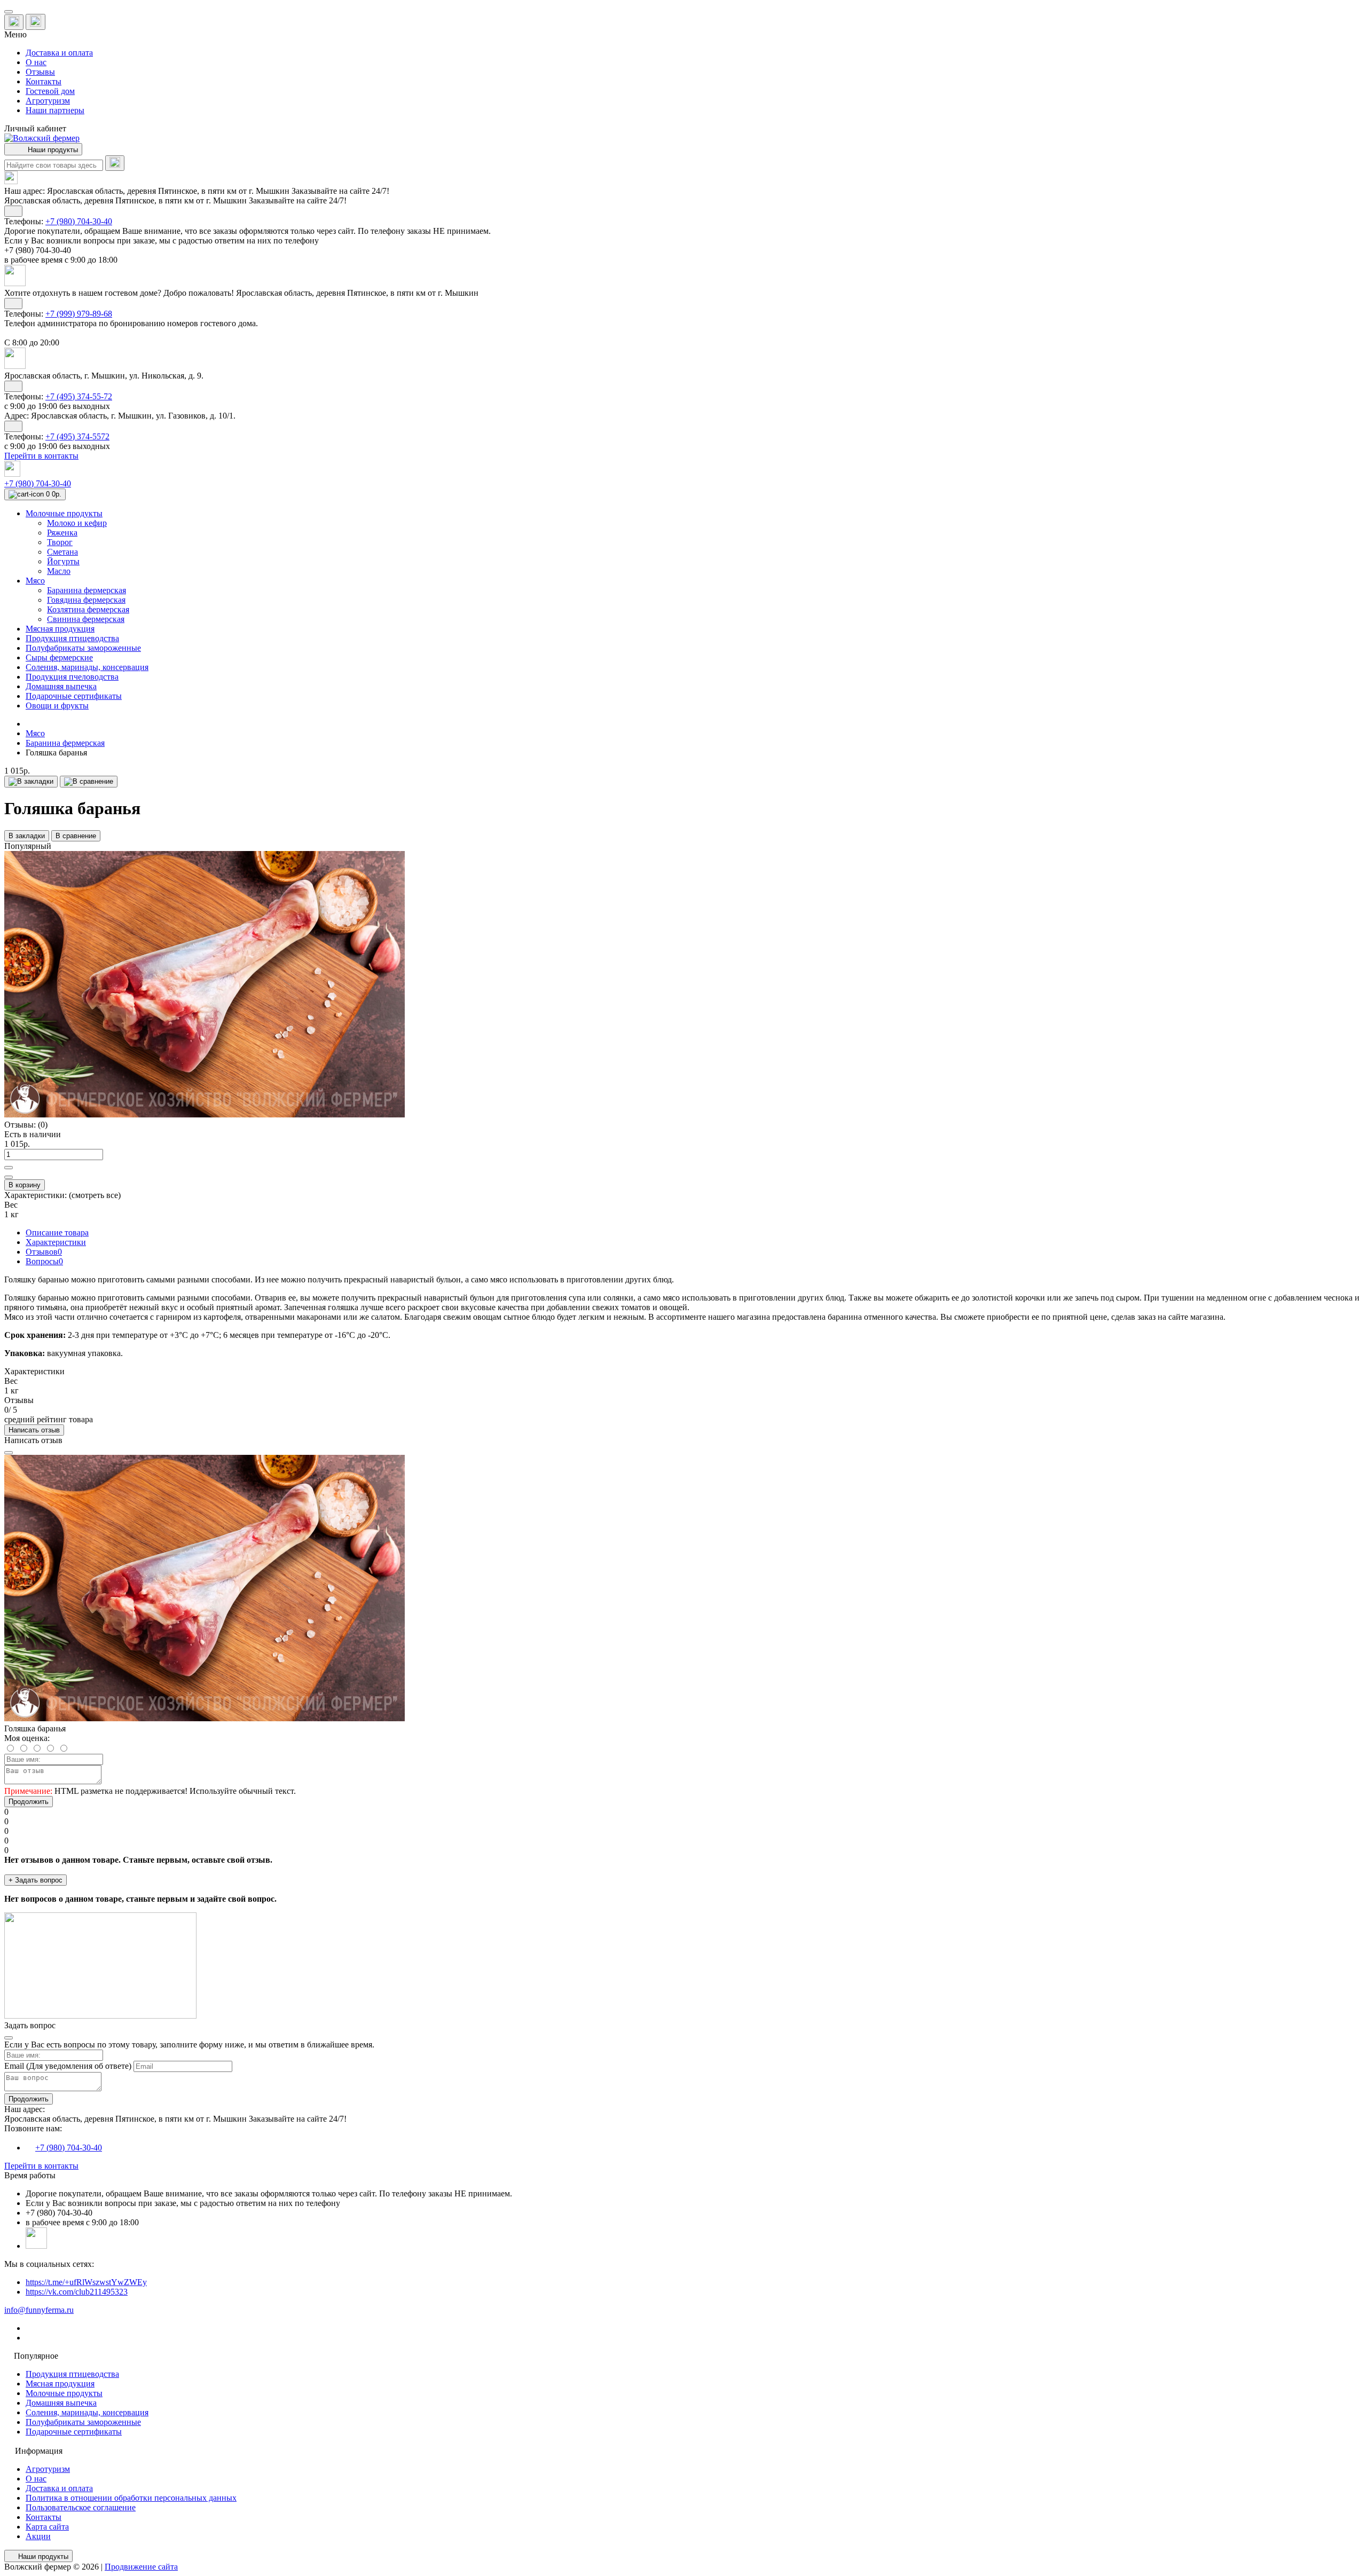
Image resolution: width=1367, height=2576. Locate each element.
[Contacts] (36, 22)
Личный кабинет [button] (35, 128)
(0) (43, 1125)
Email (14, 2066)
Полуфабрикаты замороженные (83, 2422)
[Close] (9, 1453)
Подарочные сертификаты (74, 2432)
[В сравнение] (89, 782)
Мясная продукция (60, 2384)
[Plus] (9, 1168)
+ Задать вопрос (36, 1880)
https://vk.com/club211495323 (77, 2292)
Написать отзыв (34, 1430)
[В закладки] (31, 782)
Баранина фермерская (65, 743)
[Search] (115, 163)
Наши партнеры (55, 110)
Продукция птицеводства (72, 2374)
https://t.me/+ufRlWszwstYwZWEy (86, 2282)
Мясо (35, 733)
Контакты (44, 81)
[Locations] (14, 22)
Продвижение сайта (141, 2567)
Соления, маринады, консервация (87, 2412)
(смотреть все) (95, 1195)
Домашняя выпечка (61, 2403)
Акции (38, 2536)
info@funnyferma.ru (39, 2310)
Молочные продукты (64, 2393)
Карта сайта (47, 2527)
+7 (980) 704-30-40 (79, 221)
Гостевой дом (50, 91)
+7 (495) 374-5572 (77, 436)
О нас (36, 62)
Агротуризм (48, 101)
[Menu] (9, 12)
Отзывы (40, 72)
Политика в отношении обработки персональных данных (131, 2498)
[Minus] (9, 1177)
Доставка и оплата (59, 53)
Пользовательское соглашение (81, 2507)
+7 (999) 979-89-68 (79, 314)
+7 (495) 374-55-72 (79, 396)
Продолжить (29, 1802)
